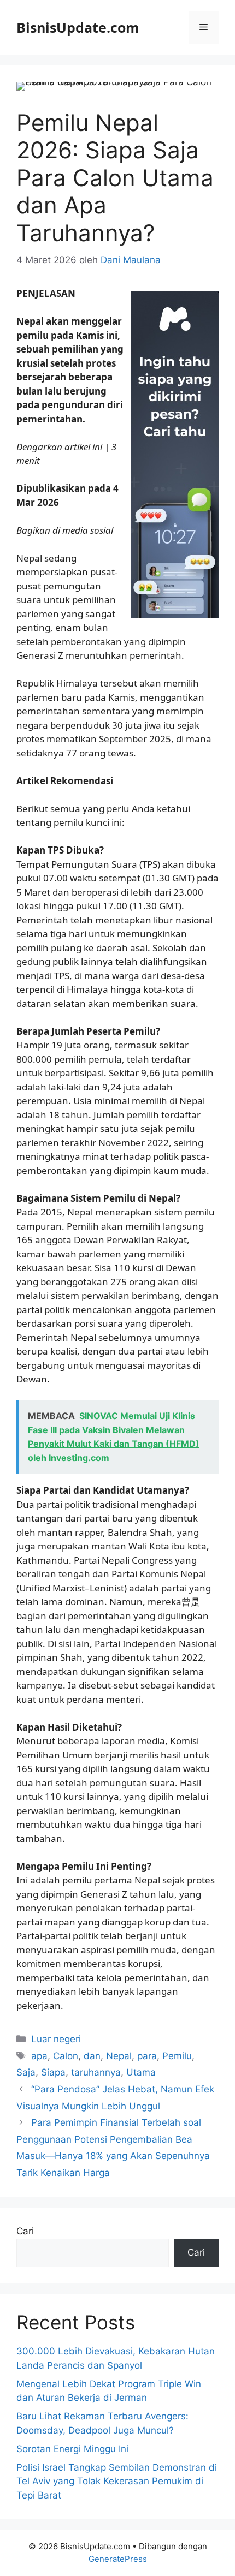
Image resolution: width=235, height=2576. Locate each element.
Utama (141, 2072)
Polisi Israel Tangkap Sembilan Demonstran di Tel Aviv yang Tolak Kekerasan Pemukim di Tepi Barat (117, 2481)
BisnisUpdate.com (78, 27)
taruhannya (96, 2072)
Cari (25, 2231)
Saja (26, 2072)
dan (92, 2056)
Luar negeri (56, 2039)
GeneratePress (118, 2559)
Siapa (53, 2072)
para (147, 2056)
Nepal (119, 2056)
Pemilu (177, 2056)
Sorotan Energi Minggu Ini (72, 2449)
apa (39, 2056)
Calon (66, 2056)
